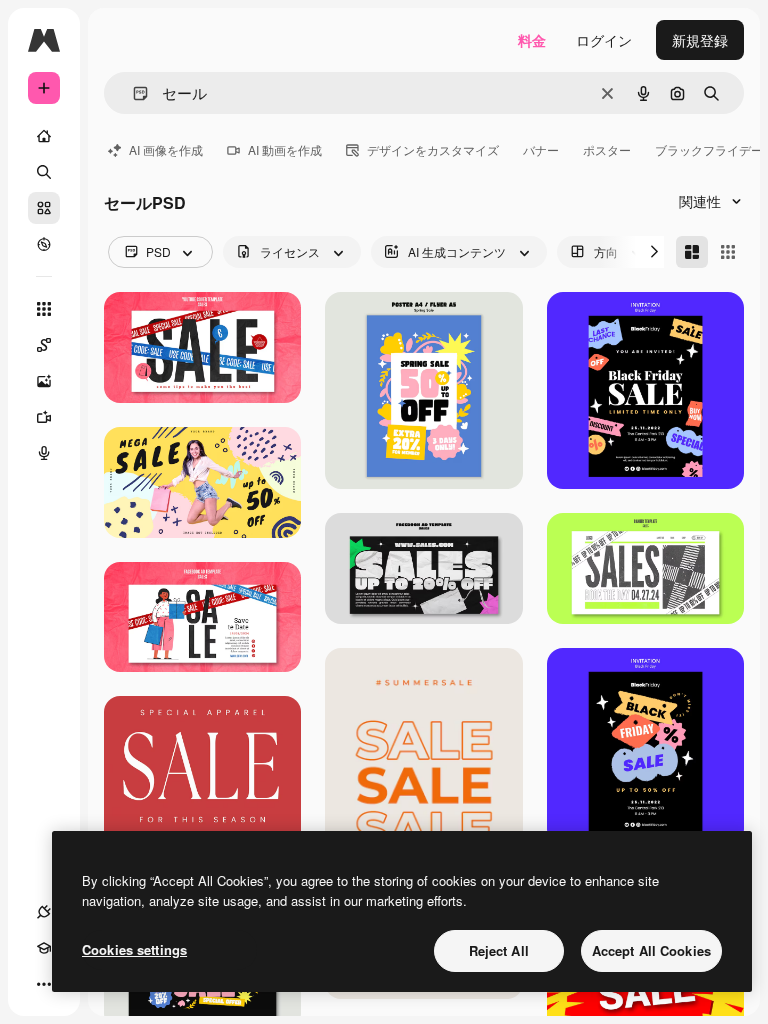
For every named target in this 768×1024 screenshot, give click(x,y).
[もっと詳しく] (44, 244)
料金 (532, 40)
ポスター (607, 149)
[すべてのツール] (44, 309)
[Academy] (44, 948)
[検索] (44, 172)
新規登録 (700, 40)
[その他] (44, 984)
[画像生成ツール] (44, 381)
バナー (541, 149)
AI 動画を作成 (285, 149)
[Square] (728, 252)
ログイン (604, 40)
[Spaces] (44, 345)
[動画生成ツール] (44, 417)
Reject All (499, 950)
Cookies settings (134, 949)
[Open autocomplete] (132, 93)
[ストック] (44, 208)
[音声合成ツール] (44, 453)
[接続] (44, 912)
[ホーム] (44, 136)
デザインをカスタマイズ (433, 149)
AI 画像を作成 (166, 149)
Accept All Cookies (651, 950)
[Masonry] (692, 252)
